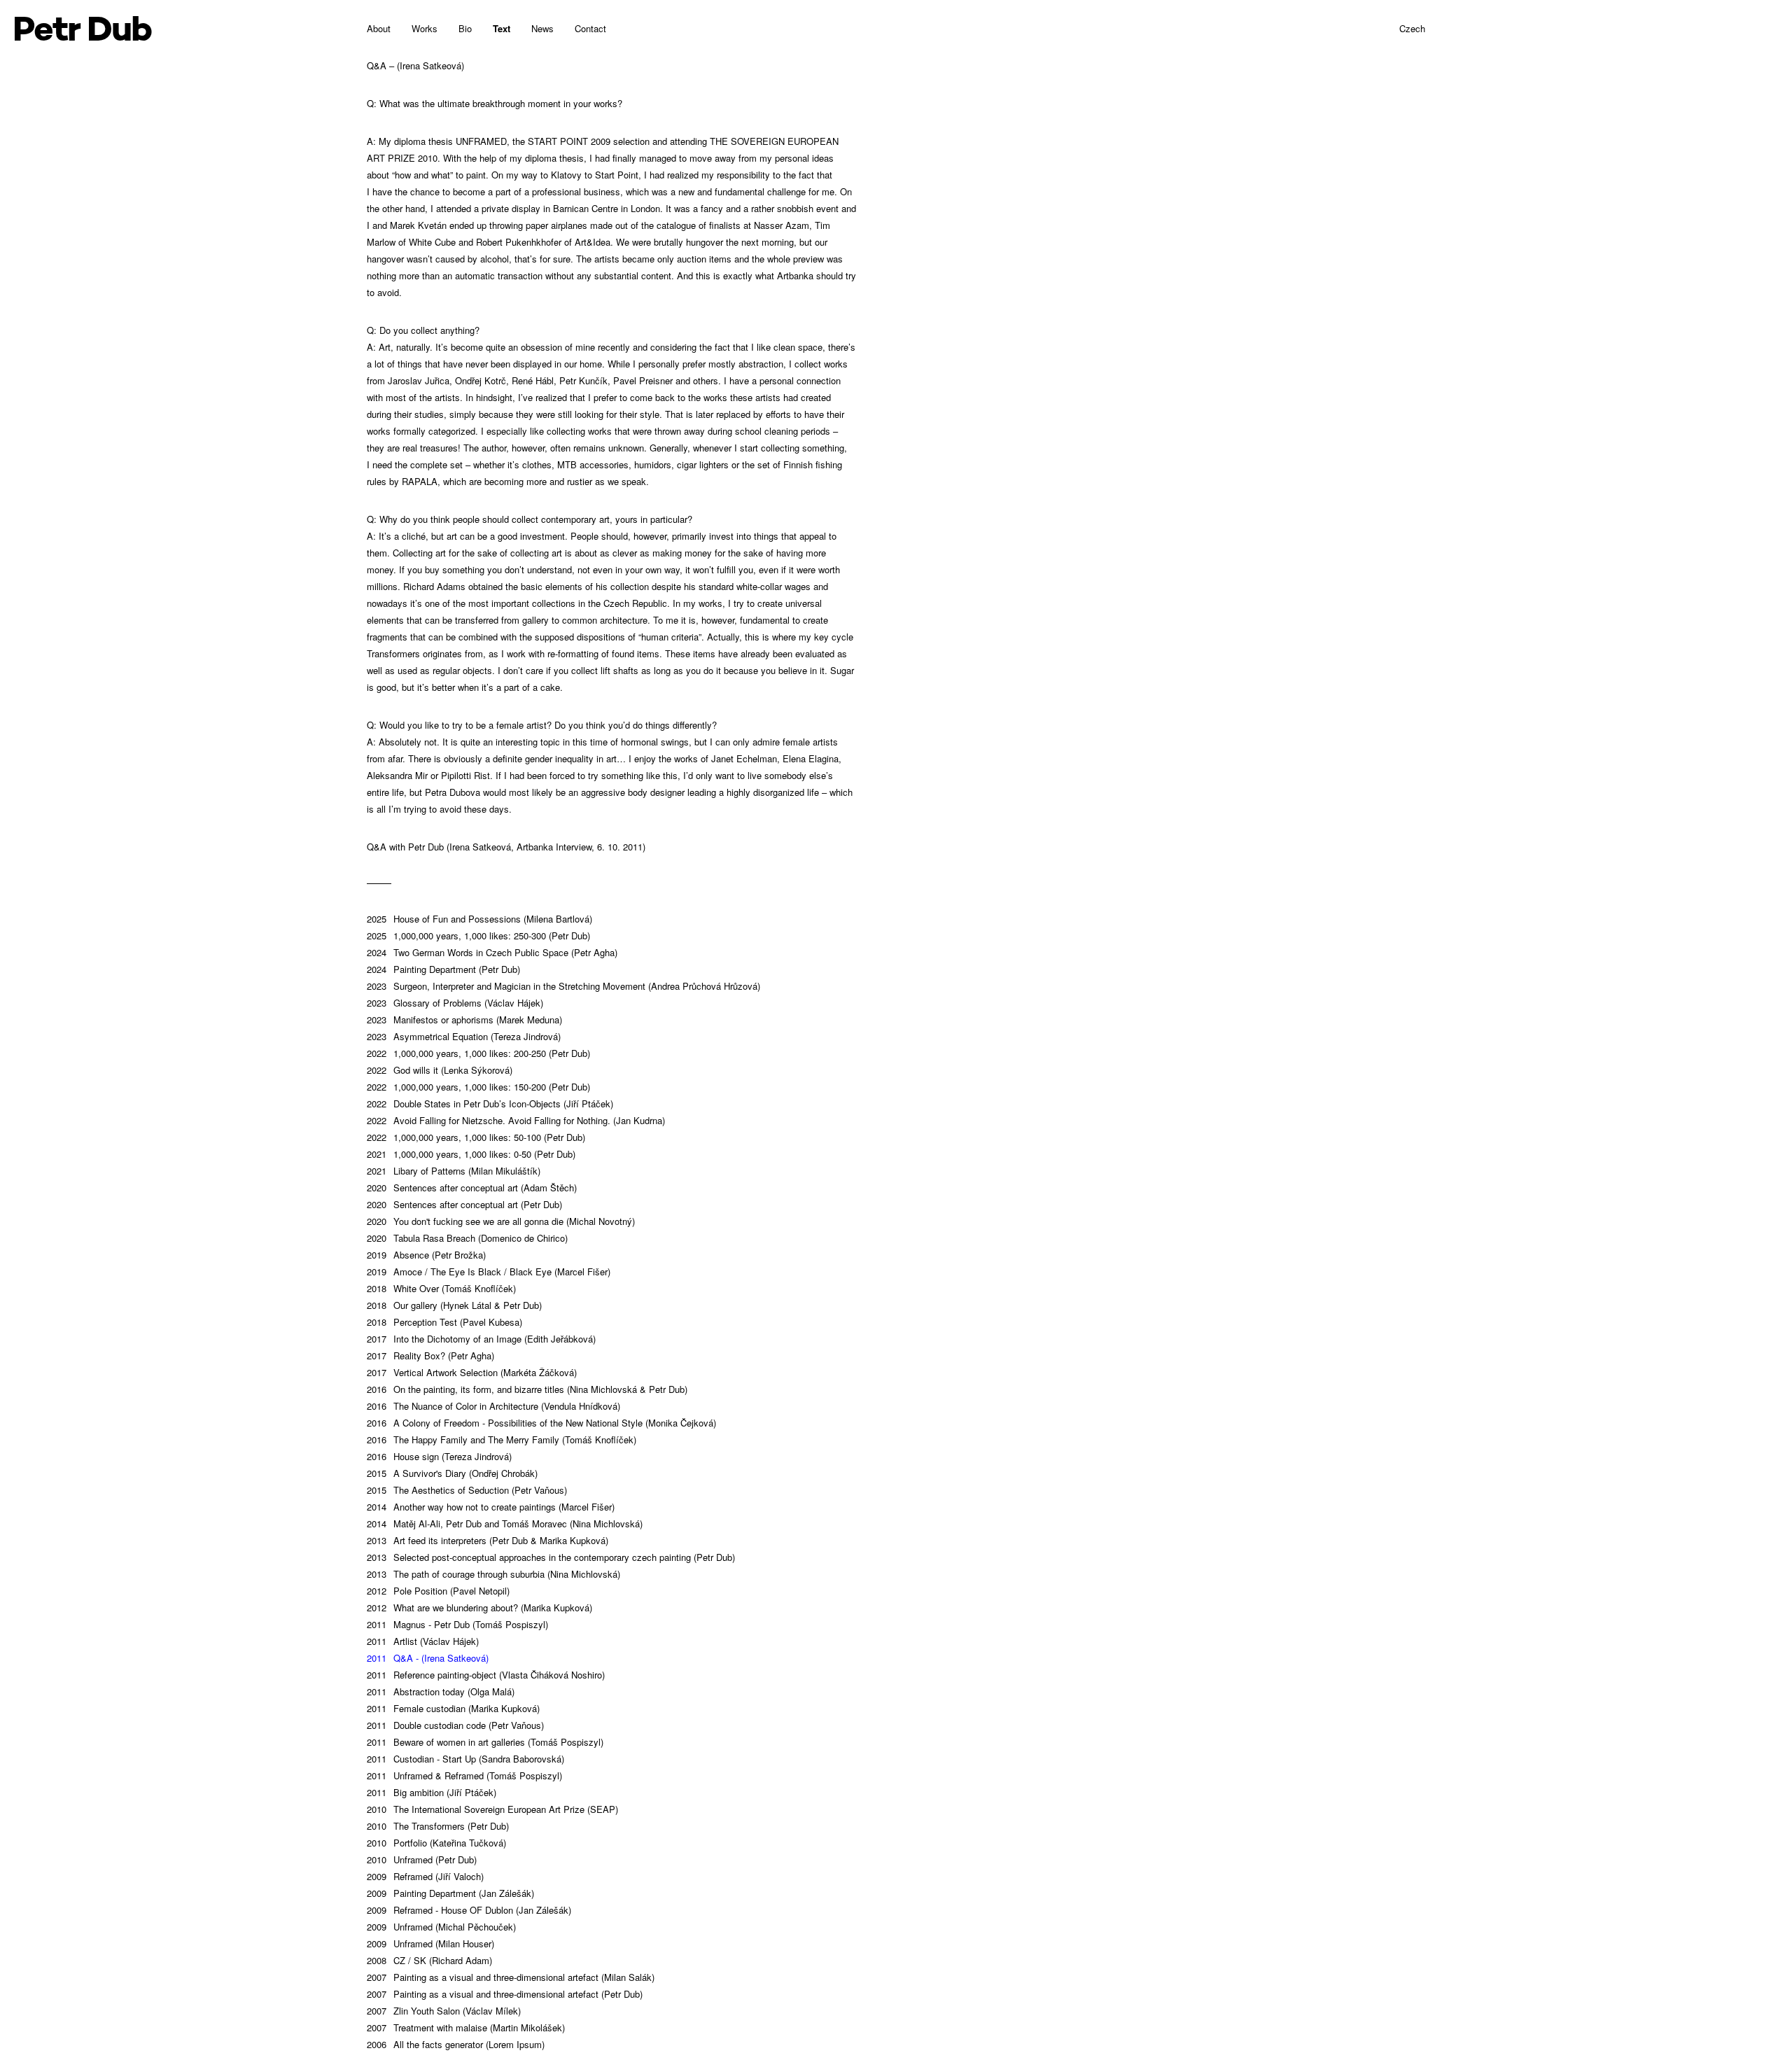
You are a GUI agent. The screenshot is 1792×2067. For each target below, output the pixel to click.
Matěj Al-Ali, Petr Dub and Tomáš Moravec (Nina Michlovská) (505, 1523)
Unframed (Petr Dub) (422, 1859)
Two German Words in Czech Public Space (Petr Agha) (492, 952)
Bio (465, 28)
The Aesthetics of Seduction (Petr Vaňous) (467, 1490)
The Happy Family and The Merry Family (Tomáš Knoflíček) (502, 1439)
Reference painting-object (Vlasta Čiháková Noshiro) (486, 1675)
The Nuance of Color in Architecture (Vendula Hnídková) (493, 1406)
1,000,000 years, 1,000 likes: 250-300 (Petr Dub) (478, 936)
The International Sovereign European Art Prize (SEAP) (492, 1809)
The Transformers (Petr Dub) (438, 1826)
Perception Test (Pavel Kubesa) (444, 1322)
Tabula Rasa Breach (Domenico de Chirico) (467, 1238)
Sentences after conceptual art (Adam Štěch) (472, 1187)
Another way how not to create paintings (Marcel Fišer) (491, 1507)
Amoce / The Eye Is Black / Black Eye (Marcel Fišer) (489, 1271)
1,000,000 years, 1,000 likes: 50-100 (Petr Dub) (476, 1137)
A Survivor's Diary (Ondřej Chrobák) (452, 1473)
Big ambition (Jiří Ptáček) (432, 1792)
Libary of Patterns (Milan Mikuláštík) (454, 1171)
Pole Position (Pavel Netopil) (438, 1591)
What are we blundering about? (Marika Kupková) (479, 1607)
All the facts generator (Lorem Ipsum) (456, 2044)
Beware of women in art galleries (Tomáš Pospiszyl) (485, 1742)
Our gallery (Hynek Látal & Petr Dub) (454, 1305)
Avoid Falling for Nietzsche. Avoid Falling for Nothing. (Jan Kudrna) (516, 1120)
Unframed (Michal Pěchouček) (441, 1927)
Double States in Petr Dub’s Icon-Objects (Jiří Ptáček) (490, 1103)
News (542, 28)
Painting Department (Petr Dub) (443, 969)
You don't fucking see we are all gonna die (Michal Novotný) (501, 1221)
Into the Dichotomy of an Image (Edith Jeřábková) (481, 1339)
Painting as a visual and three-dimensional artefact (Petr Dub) (505, 1994)
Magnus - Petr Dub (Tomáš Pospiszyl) (457, 1624)
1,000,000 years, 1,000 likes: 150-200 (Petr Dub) (478, 1087)
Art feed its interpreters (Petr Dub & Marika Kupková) (488, 1540)
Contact (590, 28)
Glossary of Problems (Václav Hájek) (455, 1003)
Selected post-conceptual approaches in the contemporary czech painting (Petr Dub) (551, 1557)
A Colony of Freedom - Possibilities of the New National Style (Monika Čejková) (541, 1423)
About (379, 28)
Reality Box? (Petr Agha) (430, 1355)
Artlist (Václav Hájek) (423, 1641)
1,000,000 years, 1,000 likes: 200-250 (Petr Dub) (478, 1053)
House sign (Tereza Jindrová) (439, 1456)
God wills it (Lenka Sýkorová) (440, 1070)
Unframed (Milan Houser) (430, 1943)
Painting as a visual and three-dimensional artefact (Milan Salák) (511, 1977)
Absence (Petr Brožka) (426, 1255)
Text (502, 28)
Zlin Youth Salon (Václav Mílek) (444, 2011)
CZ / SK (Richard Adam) (429, 1960)
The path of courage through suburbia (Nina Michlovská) (493, 1574)
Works (425, 28)
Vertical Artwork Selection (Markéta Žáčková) (472, 1372)
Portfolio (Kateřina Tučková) (436, 1843)
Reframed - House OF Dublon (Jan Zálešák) (469, 1910)
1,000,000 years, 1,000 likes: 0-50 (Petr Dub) (471, 1154)
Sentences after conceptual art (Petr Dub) (464, 1204)
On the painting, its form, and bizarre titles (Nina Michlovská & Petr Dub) (527, 1389)
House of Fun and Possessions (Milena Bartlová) (479, 919)
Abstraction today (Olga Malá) (441, 1691)
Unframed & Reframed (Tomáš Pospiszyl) (464, 1775)
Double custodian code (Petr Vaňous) (455, 1725)
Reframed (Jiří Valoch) (425, 1876)
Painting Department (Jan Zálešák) (450, 1893)
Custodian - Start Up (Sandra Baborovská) (465, 1759)
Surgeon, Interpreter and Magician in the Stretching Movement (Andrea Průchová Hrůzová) (563, 986)
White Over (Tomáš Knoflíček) (441, 1288)
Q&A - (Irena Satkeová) (428, 1658)
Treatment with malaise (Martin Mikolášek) (466, 2027)
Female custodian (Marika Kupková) (453, 1708)
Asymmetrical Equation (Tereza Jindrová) (464, 1036)
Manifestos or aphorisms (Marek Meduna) (464, 1020)
